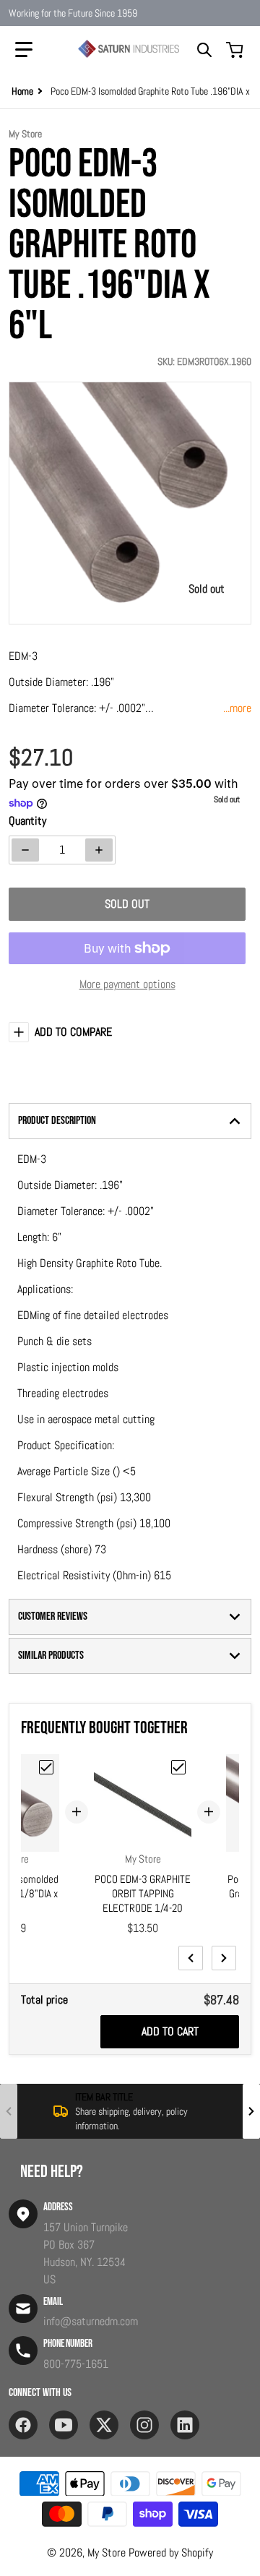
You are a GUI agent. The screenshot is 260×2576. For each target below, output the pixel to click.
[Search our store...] (204, 50)
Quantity (27, 821)
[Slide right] (224, 1958)
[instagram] (144, 2425)
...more (237, 708)
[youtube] (64, 2425)
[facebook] (23, 2425)
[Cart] (236, 50)
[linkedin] (185, 2425)
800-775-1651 (76, 2364)
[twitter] (104, 2425)
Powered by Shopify (171, 2553)
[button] (24, 50)
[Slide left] (191, 1958)
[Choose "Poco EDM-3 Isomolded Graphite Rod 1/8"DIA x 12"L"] (46, 1767)
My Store (107, 2553)
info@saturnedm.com (91, 2321)
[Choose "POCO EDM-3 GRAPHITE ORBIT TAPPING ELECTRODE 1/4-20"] (178, 1767)
